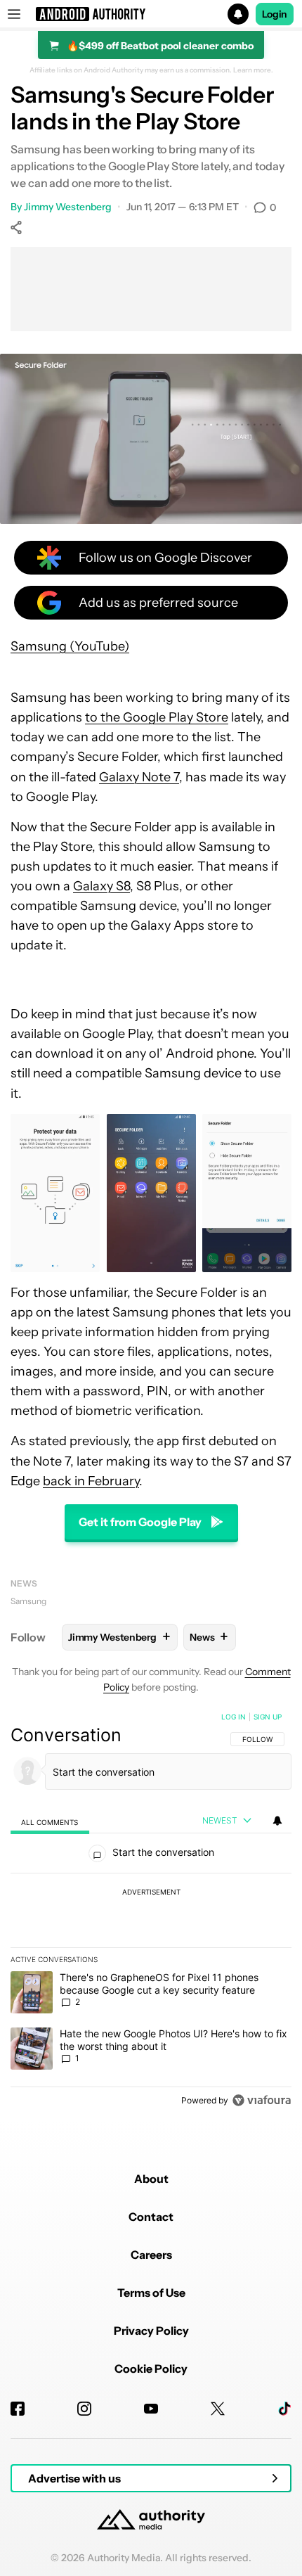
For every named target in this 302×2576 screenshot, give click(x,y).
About (151, 2179)
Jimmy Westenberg (68, 207)
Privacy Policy (151, 2331)
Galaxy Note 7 (139, 777)
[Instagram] (84, 2409)
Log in (234, 1717)
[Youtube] (151, 2409)
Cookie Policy (151, 2369)
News (24, 1583)
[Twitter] (218, 2409)
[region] (151, 1911)
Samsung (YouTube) (70, 646)
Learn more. (253, 70)
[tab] (50, 1821)
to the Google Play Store (157, 717)
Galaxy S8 (101, 886)
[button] (151, 14)
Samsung (28, 1601)
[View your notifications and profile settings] (277, 1821)
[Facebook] (18, 2409)
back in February (91, 1481)
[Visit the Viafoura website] (262, 2100)
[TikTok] (284, 2409)
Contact (151, 2217)
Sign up (268, 1717)
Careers (151, 2255)
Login (275, 14)
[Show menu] (14, 14)
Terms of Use (151, 2293)
